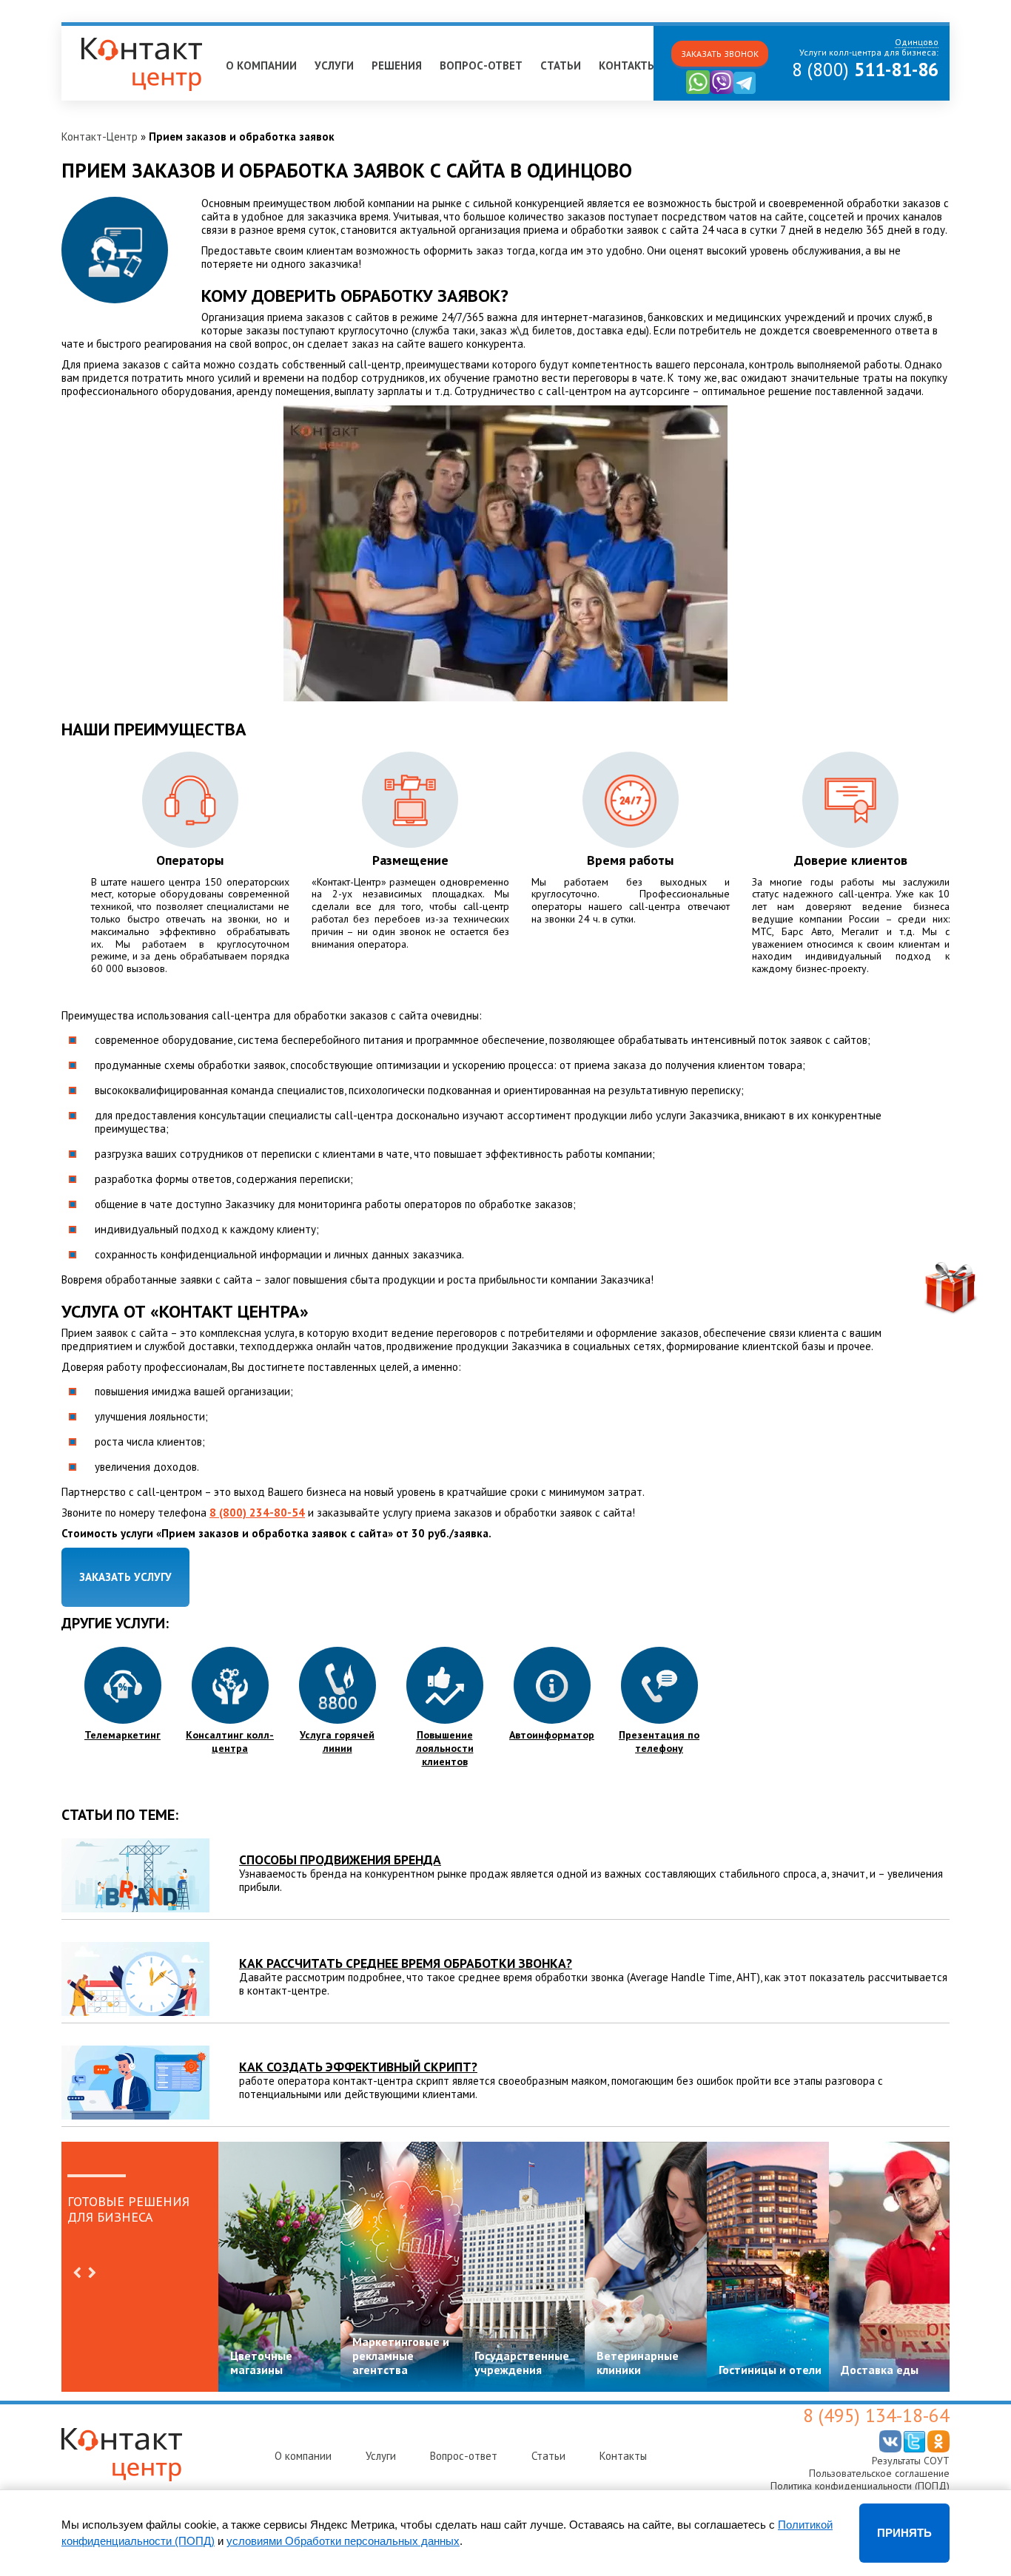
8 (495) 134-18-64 (876, 2415)
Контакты (628, 65)
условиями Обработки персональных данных (343, 2541)
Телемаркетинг (122, 1735)
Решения (397, 65)
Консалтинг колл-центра (230, 1742)
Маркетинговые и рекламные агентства (401, 2356)
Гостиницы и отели (770, 2370)
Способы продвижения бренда (340, 1859)
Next (92, 2273)
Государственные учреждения (522, 2363)
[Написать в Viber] (722, 91)
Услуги (334, 65)
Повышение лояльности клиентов (445, 1748)
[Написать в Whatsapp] (698, 91)
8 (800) (865, 70)
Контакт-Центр (100, 136)
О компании (261, 65)
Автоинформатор (552, 1735)
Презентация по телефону (659, 1742)
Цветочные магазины (261, 2363)
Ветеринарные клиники (638, 2363)
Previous (77, 2273)
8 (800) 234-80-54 (257, 1513)
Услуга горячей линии (337, 1742)
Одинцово (94, 32)
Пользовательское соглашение (879, 2473)
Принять (904, 2533)
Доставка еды (880, 2370)
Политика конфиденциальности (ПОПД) (860, 2486)
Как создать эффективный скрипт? (358, 2067)
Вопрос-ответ (481, 65)
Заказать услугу (125, 1577)
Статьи (561, 65)
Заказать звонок (720, 54)
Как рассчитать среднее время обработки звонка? (406, 1963)
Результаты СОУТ (911, 2461)
